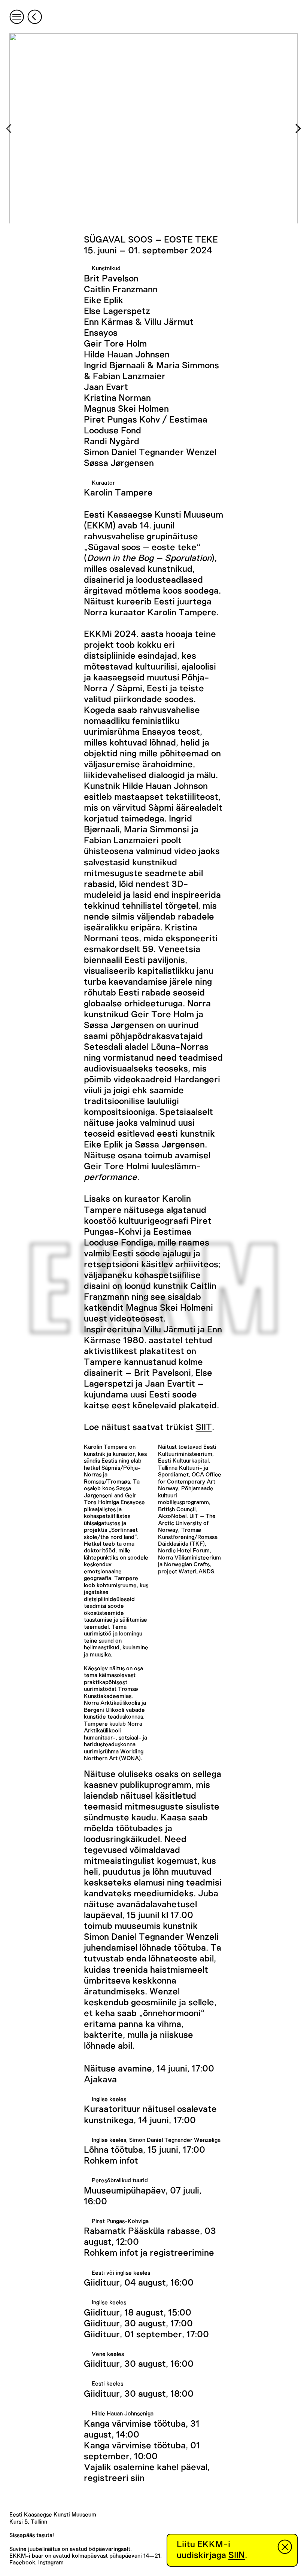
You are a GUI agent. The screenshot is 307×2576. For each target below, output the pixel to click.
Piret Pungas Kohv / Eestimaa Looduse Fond (146, 425)
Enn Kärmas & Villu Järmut (139, 322)
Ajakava (100, 2080)
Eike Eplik (104, 301)
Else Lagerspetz (117, 311)
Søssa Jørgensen (119, 463)
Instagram (51, 2563)
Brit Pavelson (111, 279)
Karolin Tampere (118, 493)
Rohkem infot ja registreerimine (149, 2253)
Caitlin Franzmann (121, 290)
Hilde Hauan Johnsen (127, 355)
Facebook (22, 2563)
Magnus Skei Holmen (126, 409)
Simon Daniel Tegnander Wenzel (150, 452)
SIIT (204, 1427)
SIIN (237, 2555)
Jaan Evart (106, 387)
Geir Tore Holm (115, 344)
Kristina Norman (117, 398)
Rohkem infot (111, 2161)
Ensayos (101, 333)
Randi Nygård (112, 442)
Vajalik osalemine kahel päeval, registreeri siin (147, 2473)
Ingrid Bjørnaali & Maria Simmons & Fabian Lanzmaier (151, 371)
